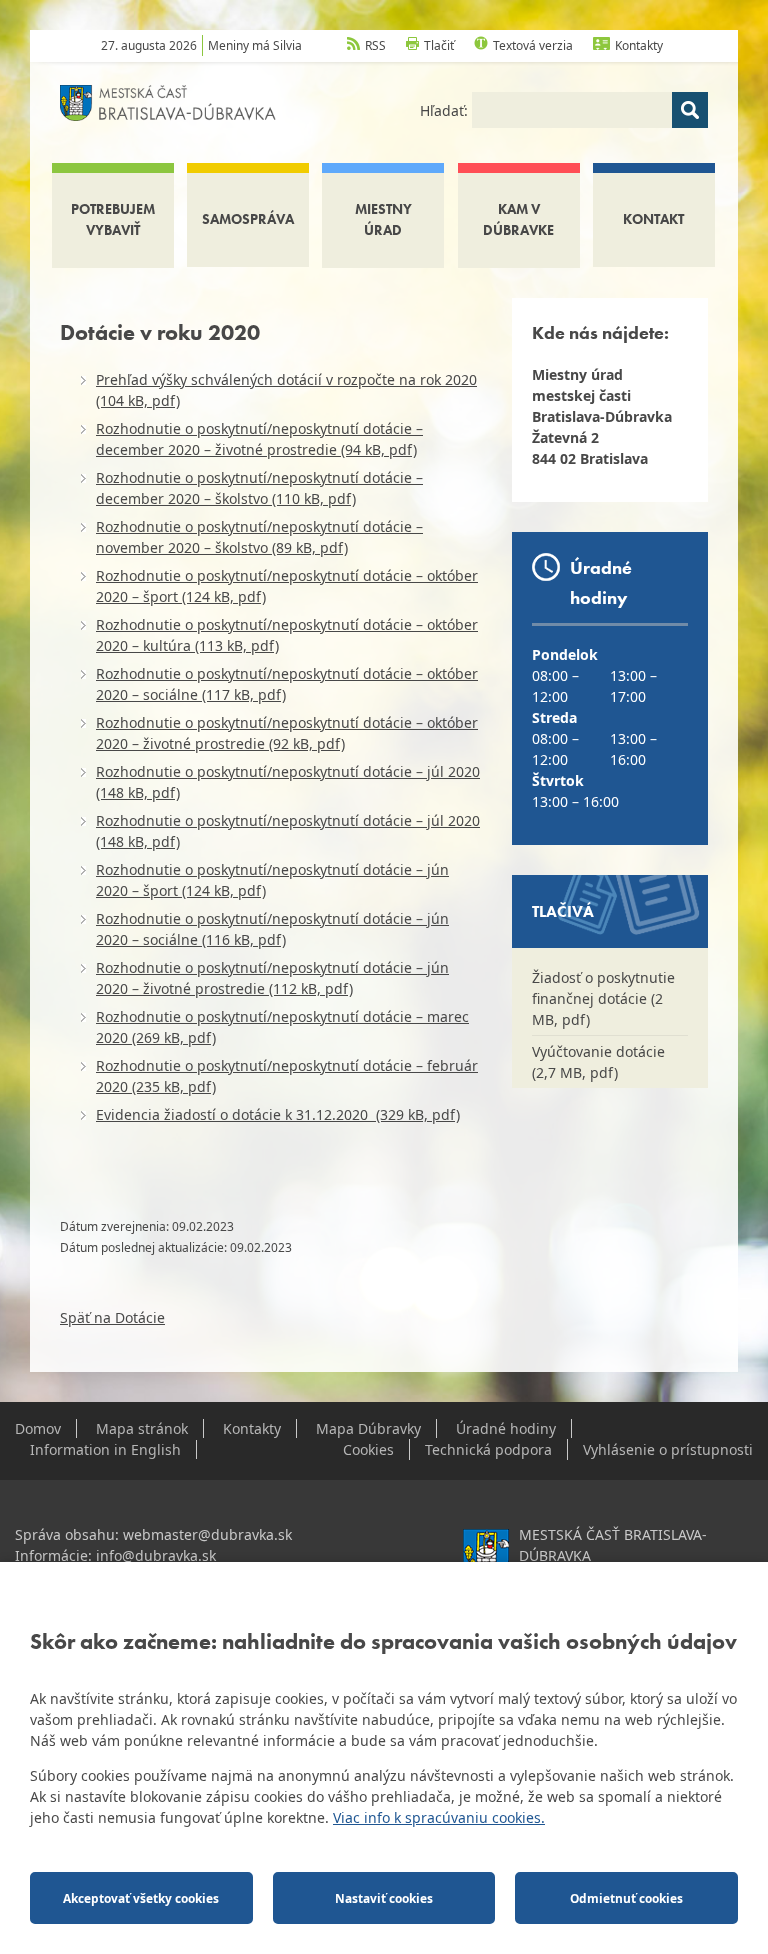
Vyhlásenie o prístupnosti (668, 1449)
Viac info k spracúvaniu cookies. (439, 1817)
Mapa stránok (142, 1428)
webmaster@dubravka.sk (207, 1534)
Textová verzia (533, 45)
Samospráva (248, 219)
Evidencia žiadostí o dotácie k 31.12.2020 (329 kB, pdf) (278, 1114)
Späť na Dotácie (112, 1317)
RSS (375, 45)
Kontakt (653, 219)
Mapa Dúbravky (368, 1428)
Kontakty (639, 45)
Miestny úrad (383, 219)
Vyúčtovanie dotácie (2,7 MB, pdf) (598, 1062)
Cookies (368, 1449)
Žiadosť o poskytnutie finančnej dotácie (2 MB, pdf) (603, 998)
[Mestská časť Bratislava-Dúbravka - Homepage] (168, 101)
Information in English (105, 1449)
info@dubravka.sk (156, 1555)
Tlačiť (439, 45)
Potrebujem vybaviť (113, 219)
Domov (38, 1428)
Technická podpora (488, 1449)
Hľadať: (446, 110)
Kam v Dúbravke (518, 219)
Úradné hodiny (506, 1428)
